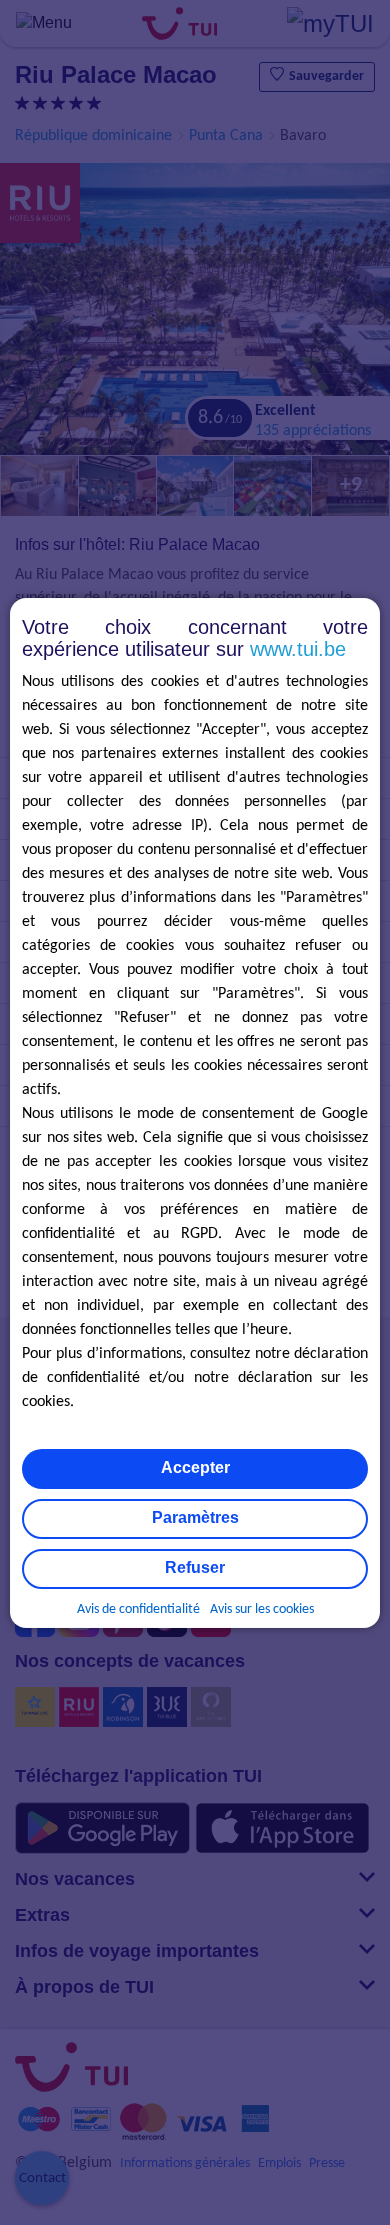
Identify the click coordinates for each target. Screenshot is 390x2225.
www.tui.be (298, 649)
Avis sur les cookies (262, 1609)
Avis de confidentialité (138, 1609)
